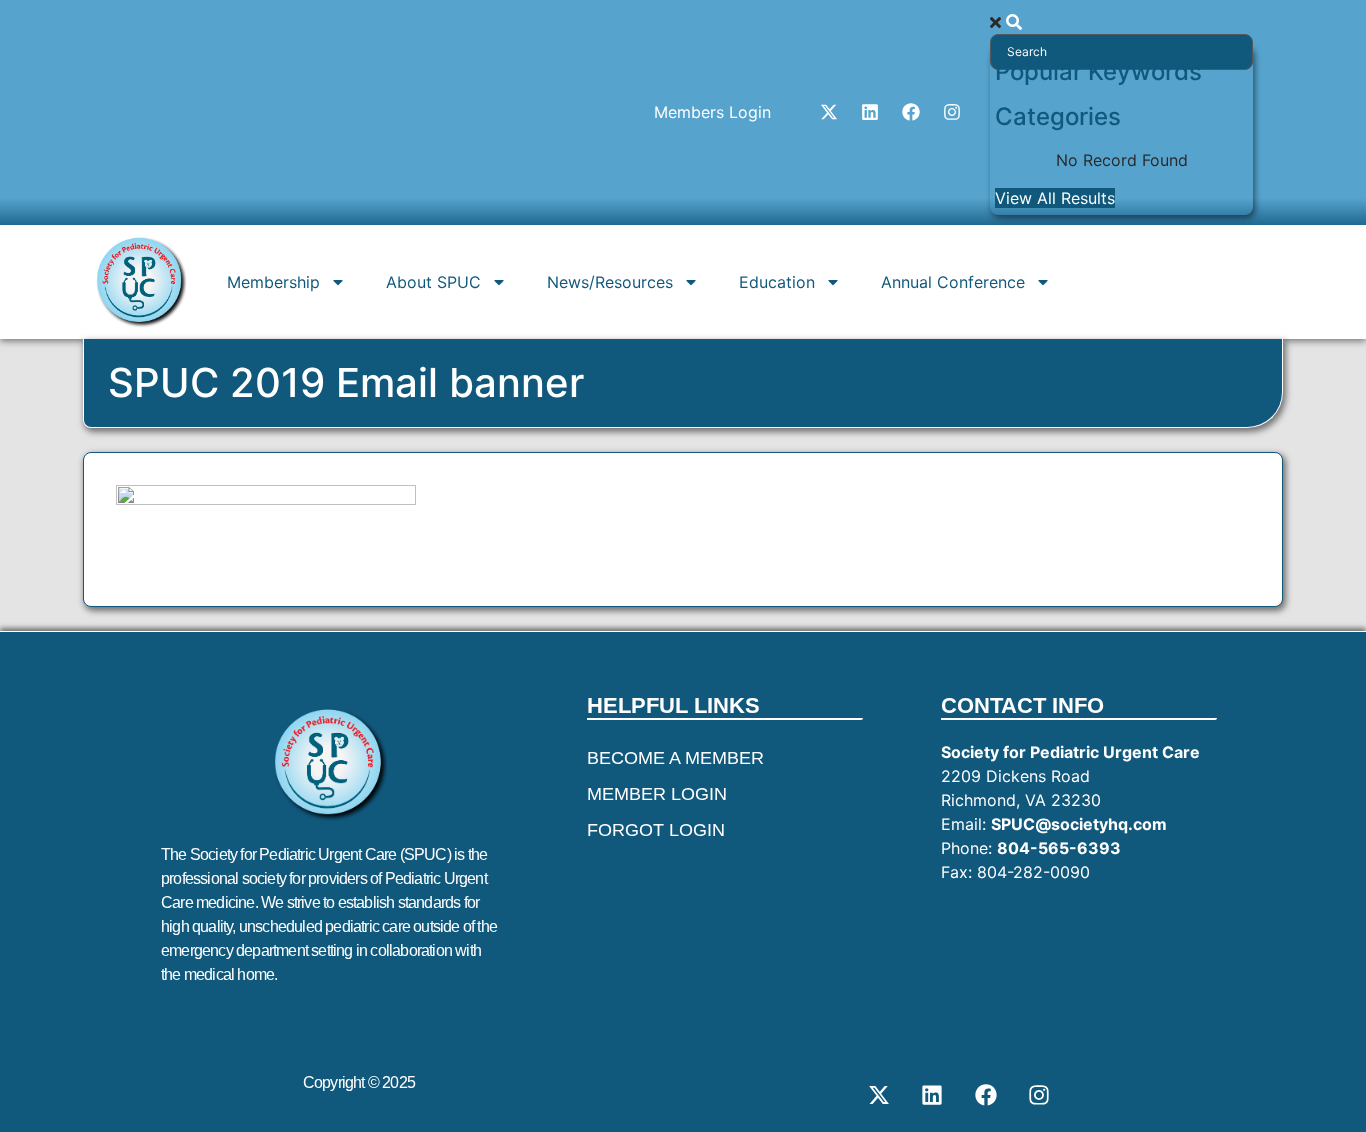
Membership (273, 282)
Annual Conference (953, 282)
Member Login (657, 794)
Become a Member (675, 758)
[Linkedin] (870, 112)
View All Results (1055, 198)
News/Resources (610, 282)
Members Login (712, 112)
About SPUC (433, 282)
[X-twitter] (829, 112)
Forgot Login (656, 830)
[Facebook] (911, 112)
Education (777, 282)
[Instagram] (952, 112)
